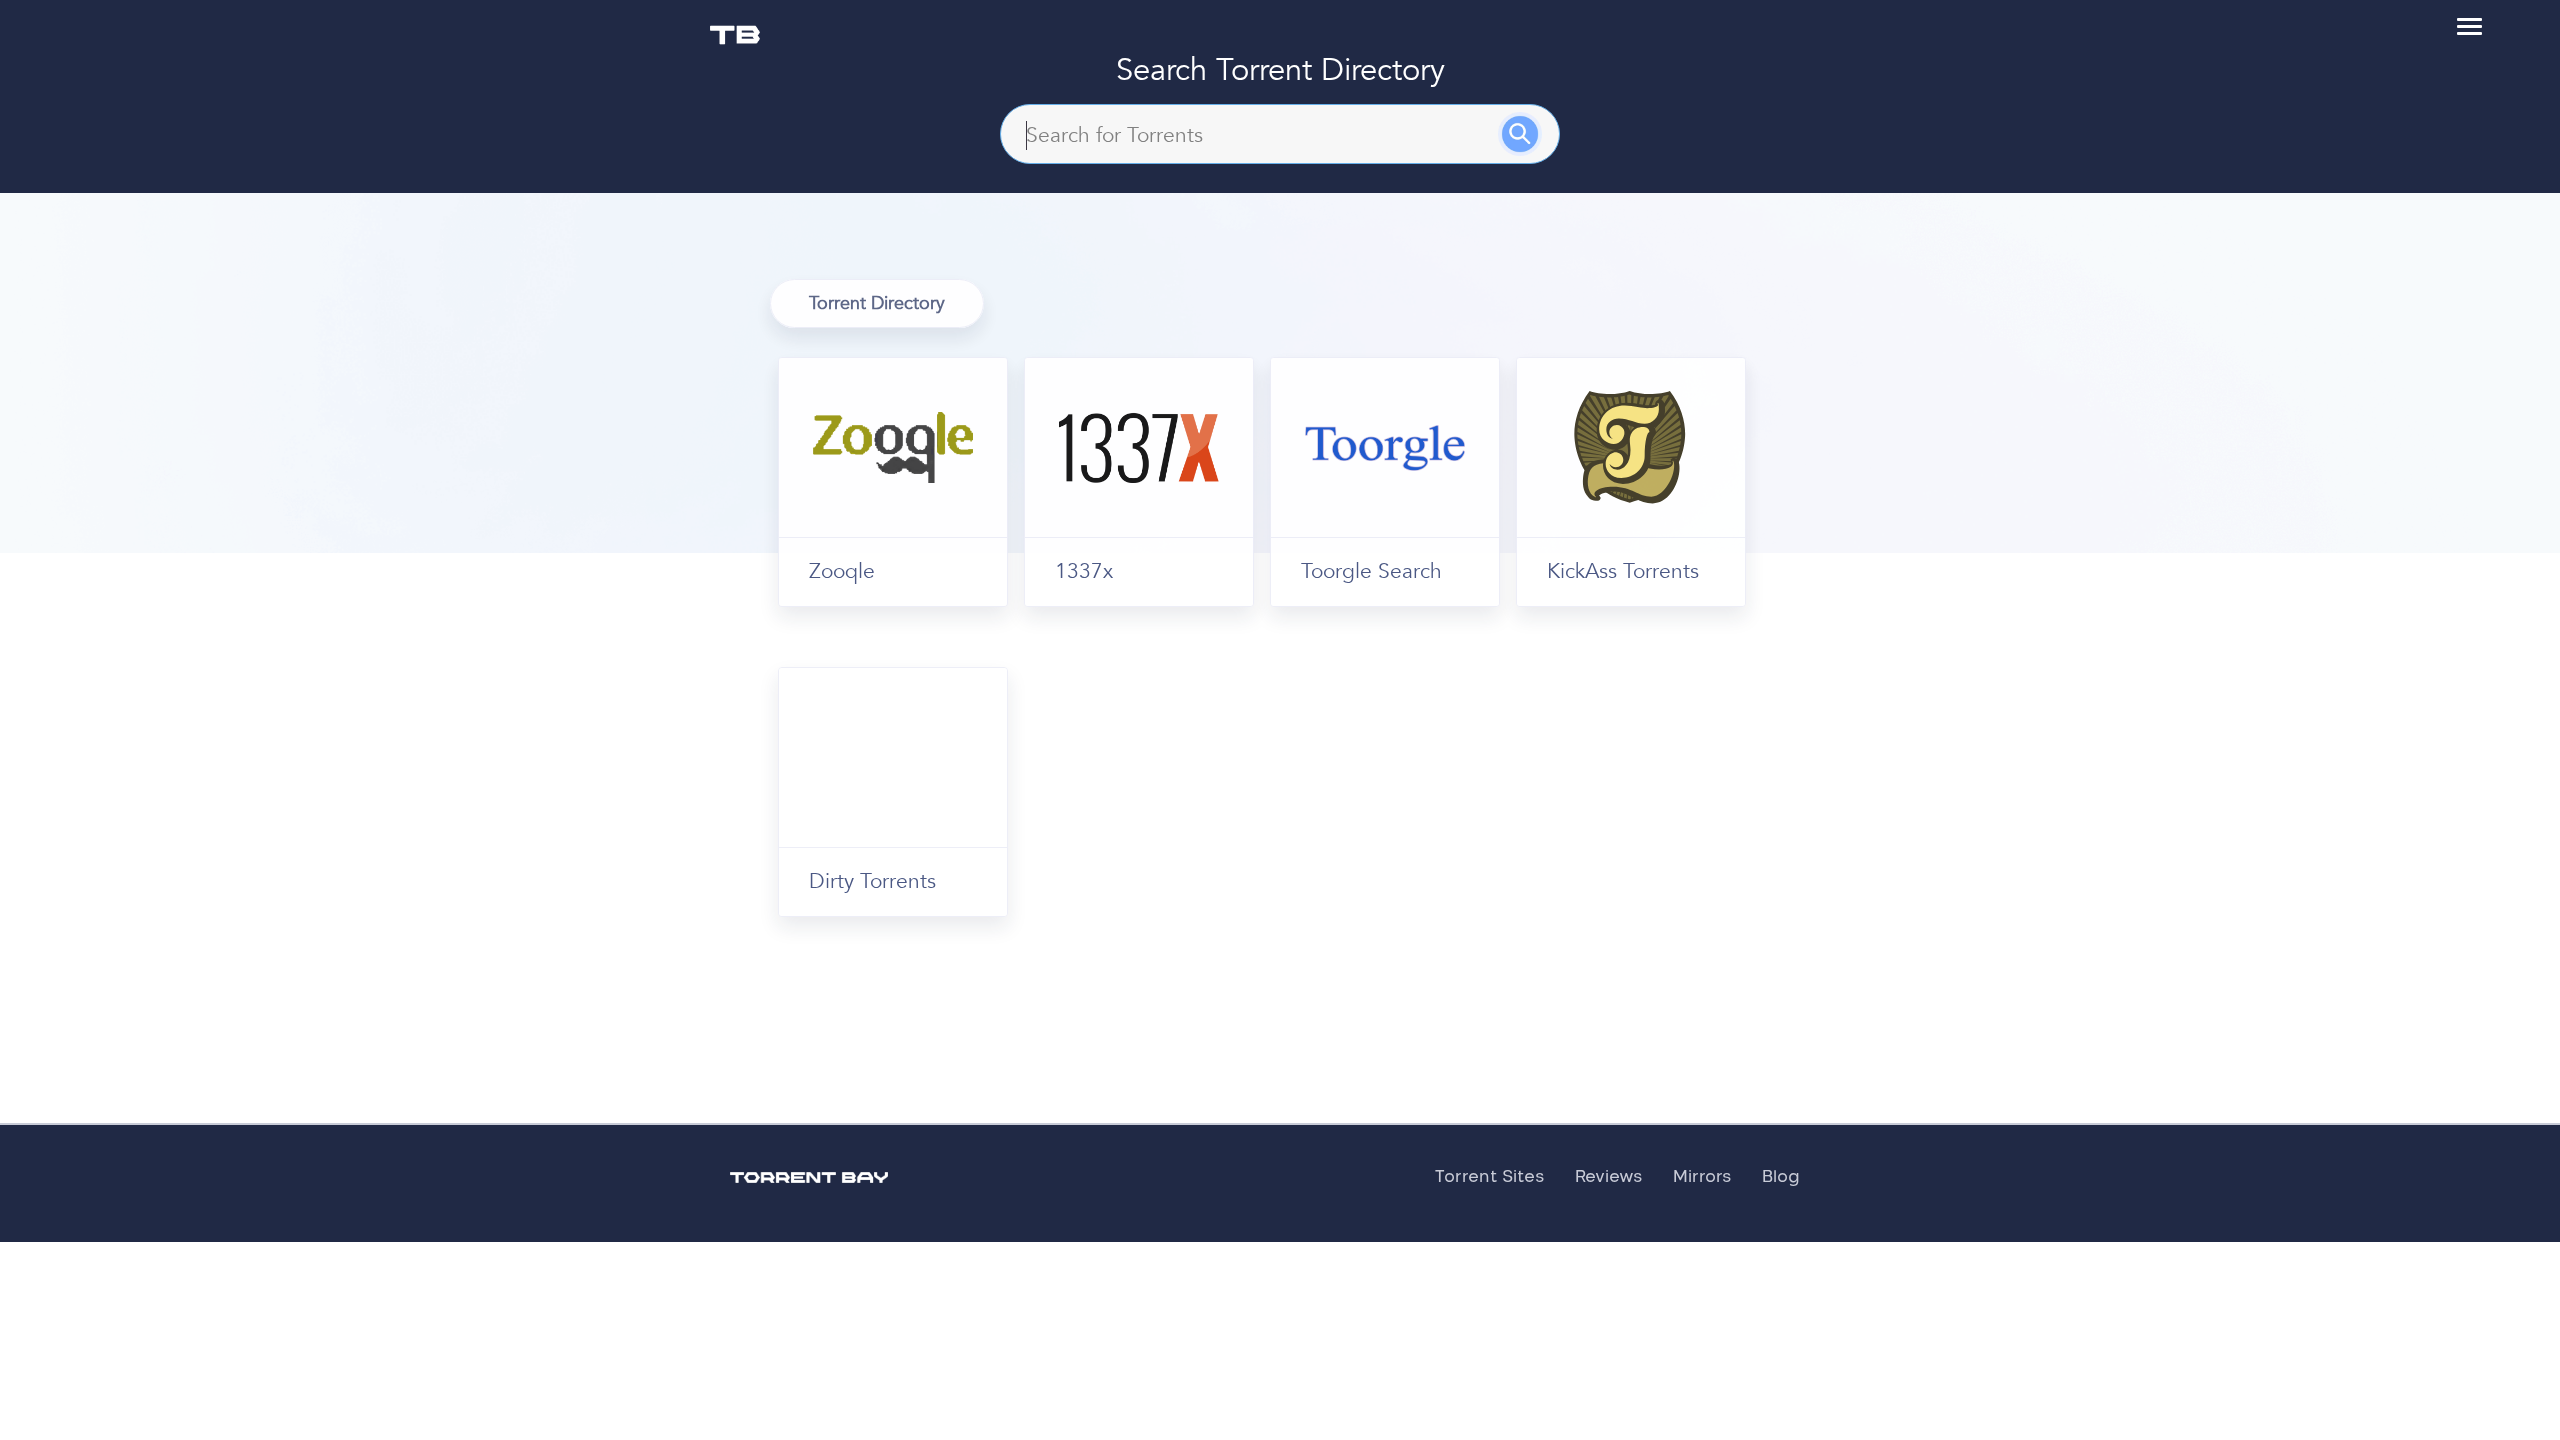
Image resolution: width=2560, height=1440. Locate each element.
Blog (1781, 1177)
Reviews (1609, 1177)
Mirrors (1702, 1177)
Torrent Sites (1489, 1177)
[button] (2469, 26)
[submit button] (1534, 142)
